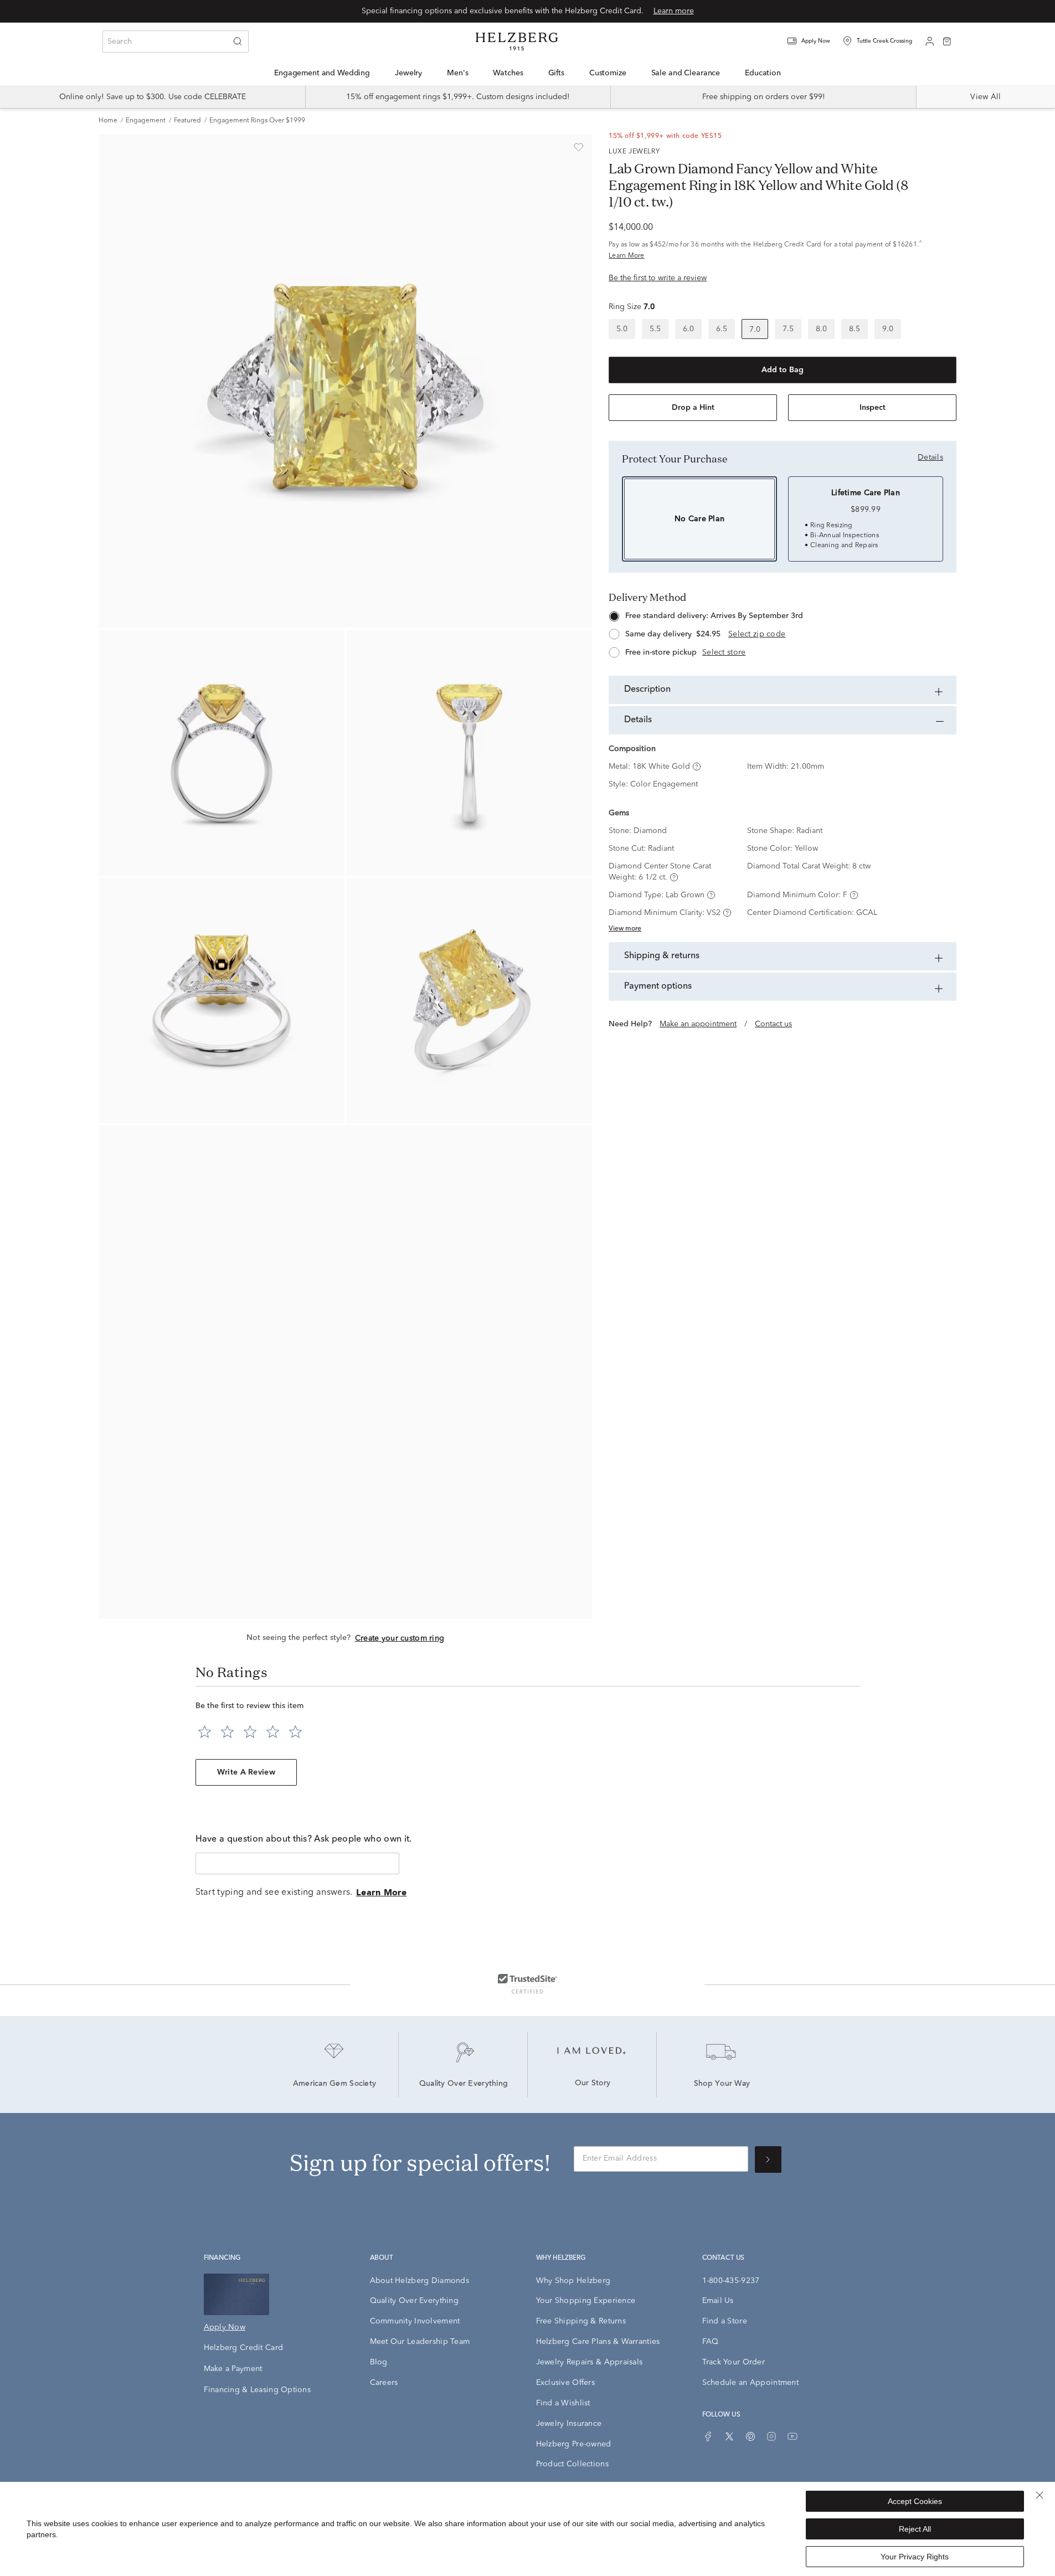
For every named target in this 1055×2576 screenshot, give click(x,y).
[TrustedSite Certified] (527, 1983)
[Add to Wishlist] (579, 147)
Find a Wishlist (563, 2403)
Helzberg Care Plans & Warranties (598, 2342)
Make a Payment (233, 2369)
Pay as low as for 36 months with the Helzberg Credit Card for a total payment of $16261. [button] (765, 250)
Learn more (674, 11)
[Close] (1039, 2495)
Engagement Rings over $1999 (257, 121)
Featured (187, 121)
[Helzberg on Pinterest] (750, 2436)
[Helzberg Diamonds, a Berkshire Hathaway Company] (517, 42)
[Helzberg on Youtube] (792, 2436)
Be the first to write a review (658, 278)
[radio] (622, 329)
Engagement (146, 121)
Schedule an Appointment (750, 2383)
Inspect (873, 408)
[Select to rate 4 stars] (273, 1732)
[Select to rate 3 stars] (250, 1732)
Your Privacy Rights (915, 2557)
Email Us (718, 2301)
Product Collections (572, 2464)
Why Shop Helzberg (573, 2281)
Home (108, 121)
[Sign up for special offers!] (768, 2159)
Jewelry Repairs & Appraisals (590, 2362)
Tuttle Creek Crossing (884, 41)
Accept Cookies (915, 2501)
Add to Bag (783, 370)
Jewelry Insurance (569, 2424)
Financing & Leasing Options (258, 2390)
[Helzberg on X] (729, 2436)
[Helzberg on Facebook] (708, 2436)
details (930, 457)
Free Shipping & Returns (581, 2321)
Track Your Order (734, 2362)
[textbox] (297, 1863)
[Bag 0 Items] (947, 40)
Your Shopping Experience (586, 2301)
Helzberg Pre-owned (574, 2444)
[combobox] (176, 42)
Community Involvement (415, 2321)
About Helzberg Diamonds (420, 2281)
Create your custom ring (400, 1638)
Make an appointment (698, 1024)
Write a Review (246, 1772)
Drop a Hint (693, 408)
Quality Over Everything (464, 2084)
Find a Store (725, 2321)
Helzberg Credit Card (244, 2348)
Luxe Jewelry (634, 152)
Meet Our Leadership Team (420, 2342)
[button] (816, 41)
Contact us (773, 1024)
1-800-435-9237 (731, 2281)
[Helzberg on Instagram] (771, 2436)
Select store (724, 652)
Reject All (915, 2529)
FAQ (711, 2342)
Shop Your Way (722, 2084)
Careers (384, 2383)
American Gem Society (335, 2084)
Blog (379, 2362)
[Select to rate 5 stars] (295, 1732)
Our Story (593, 2084)
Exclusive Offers (565, 2383)
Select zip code (757, 634)
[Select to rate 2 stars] (227, 1732)
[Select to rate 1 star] (205, 1732)
